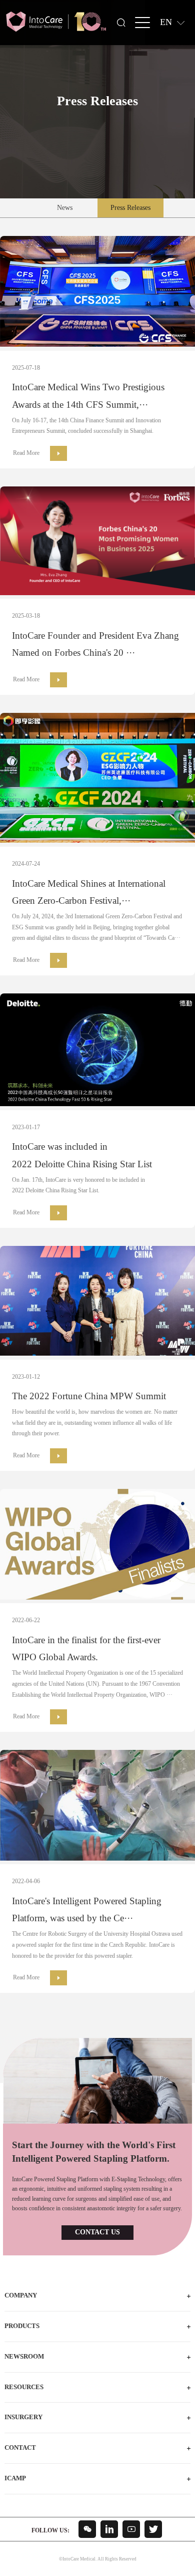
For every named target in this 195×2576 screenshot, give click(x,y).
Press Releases (130, 208)
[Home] (56, 22)
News (65, 208)
